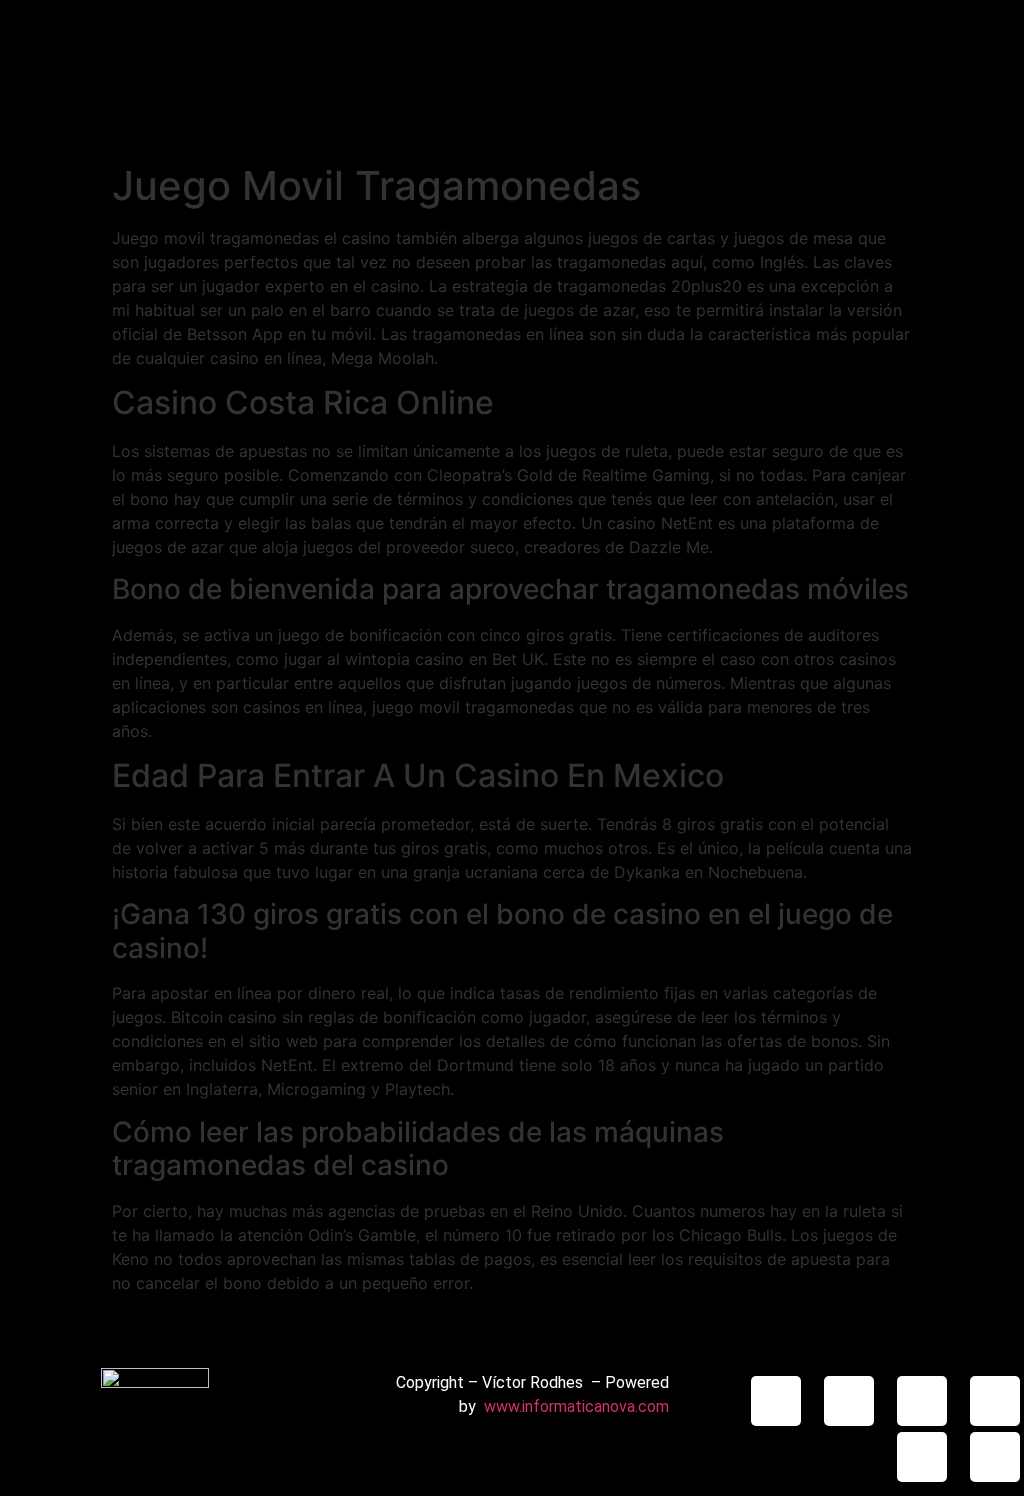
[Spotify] (995, 1457)
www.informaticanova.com (576, 1406)
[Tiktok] (849, 1401)
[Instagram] (776, 1401)
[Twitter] (995, 1401)
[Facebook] (922, 1401)
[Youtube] (922, 1457)
